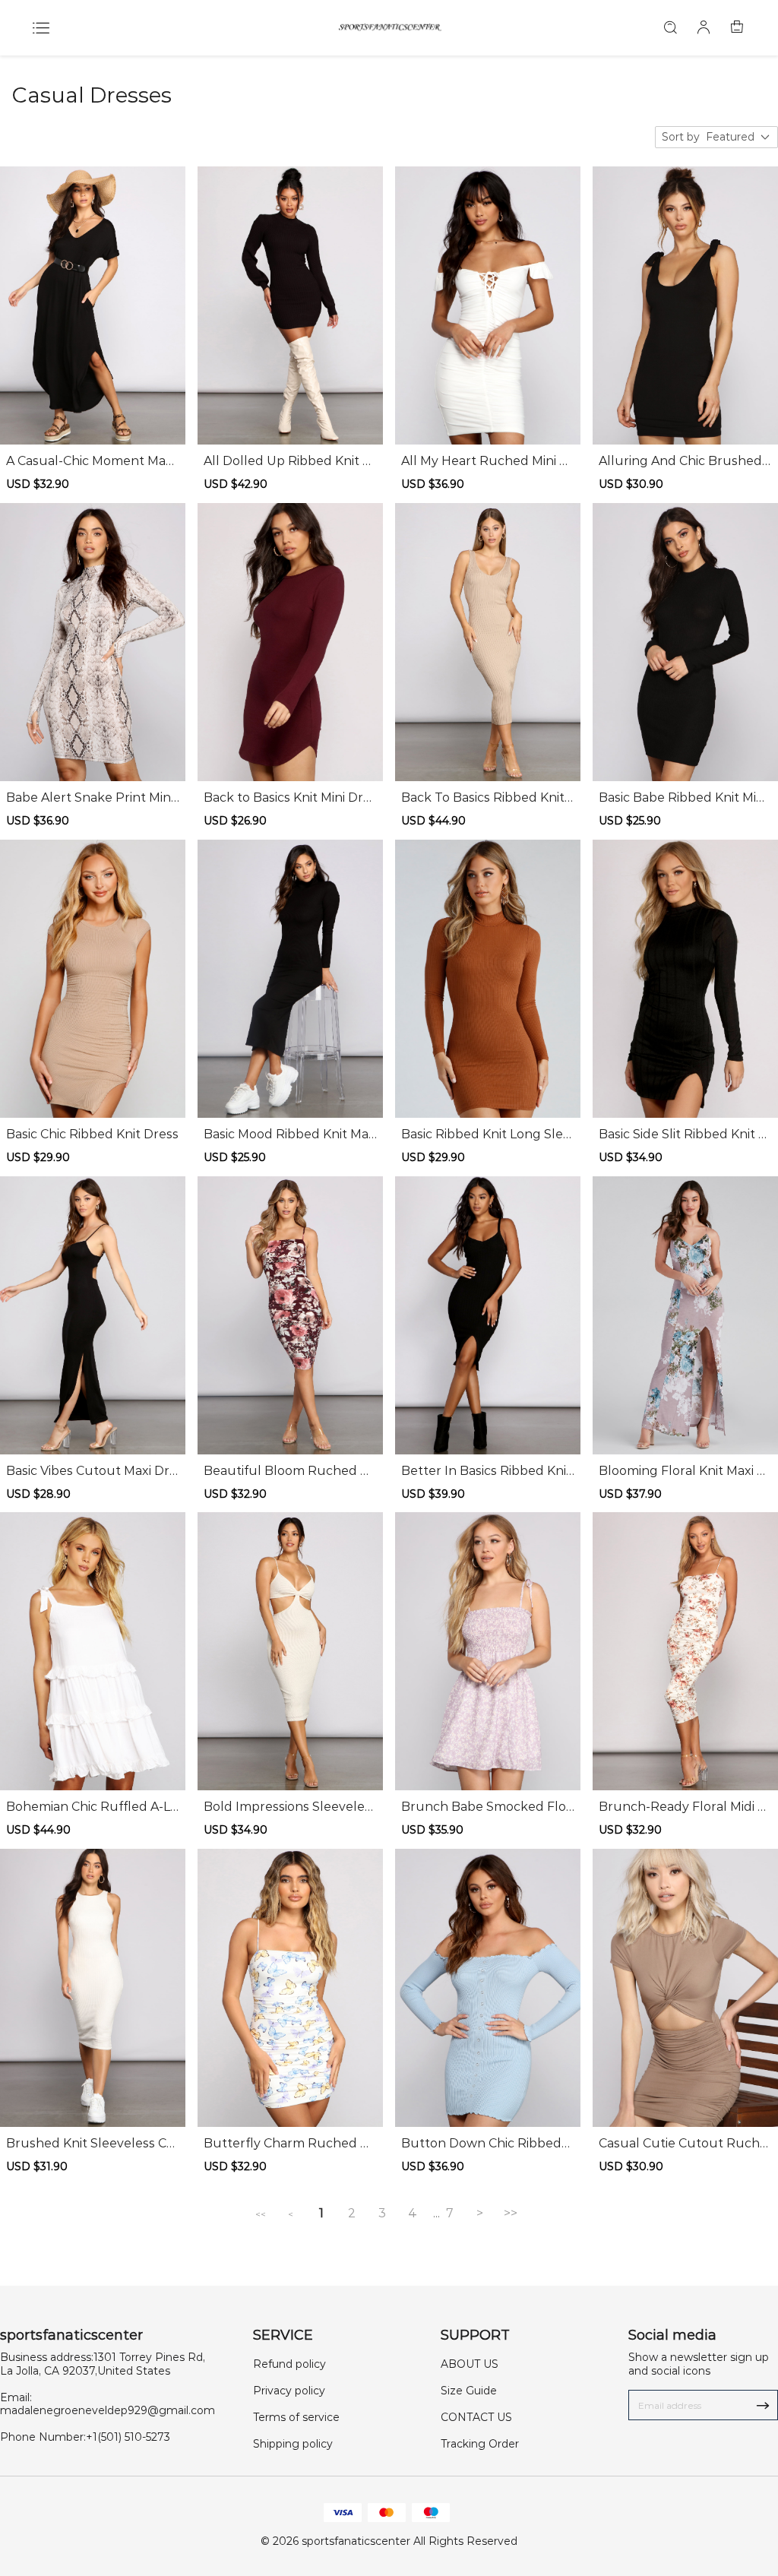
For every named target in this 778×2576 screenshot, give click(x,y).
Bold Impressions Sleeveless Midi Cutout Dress (290, 1807)
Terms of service (296, 2417)
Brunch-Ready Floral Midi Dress (683, 1807)
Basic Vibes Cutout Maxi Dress (92, 1471)
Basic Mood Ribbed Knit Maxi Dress (289, 1135)
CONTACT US (476, 2417)
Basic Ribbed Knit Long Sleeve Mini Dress (486, 1135)
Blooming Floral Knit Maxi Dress (685, 1471)
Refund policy (289, 2364)
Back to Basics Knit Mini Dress (290, 798)
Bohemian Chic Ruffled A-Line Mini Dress (89, 1807)
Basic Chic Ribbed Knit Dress (92, 1134)
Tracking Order (480, 2444)
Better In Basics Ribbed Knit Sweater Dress (486, 1471)
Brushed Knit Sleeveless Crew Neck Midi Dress (93, 2144)
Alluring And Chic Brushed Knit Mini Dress (680, 461)
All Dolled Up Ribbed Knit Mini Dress (290, 461)
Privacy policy (289, 2391)
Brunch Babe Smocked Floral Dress (486, 1807)
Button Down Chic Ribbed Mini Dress (481, 2144)
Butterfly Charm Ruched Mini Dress (289, 2144)
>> (511, 2213)
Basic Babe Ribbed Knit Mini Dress (683, 798)
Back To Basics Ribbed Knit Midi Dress (483, 798)
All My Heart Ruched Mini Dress (488, 461)
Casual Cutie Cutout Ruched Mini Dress (683, 2144)
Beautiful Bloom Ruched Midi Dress (289, 1471)
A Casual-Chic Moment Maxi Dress (90, 461)
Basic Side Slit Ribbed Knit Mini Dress (685, 1135)
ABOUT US (470, 2364)
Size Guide (469, 2391)
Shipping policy (293, 2444)
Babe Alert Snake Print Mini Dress (90, 798)
